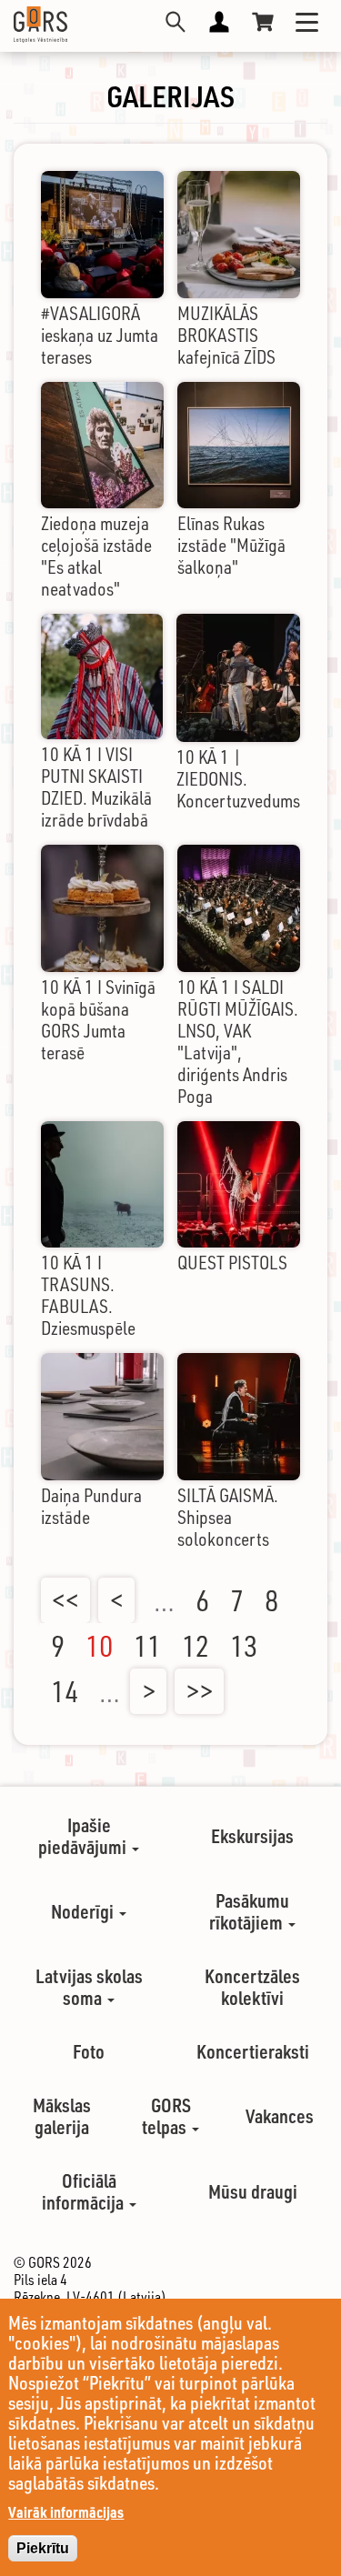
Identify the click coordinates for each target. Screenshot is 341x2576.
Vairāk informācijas (66, 2512)
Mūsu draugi (253, 2191)
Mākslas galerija (62, 2116)
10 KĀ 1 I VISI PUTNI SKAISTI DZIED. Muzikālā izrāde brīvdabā (96, 787)
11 (147, 1646)
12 (196, 1646)
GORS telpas (166, 2116)
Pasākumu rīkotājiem (249, 1911)
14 (65, 1691)
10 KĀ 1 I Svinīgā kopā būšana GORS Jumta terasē (98, 1020)
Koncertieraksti (253, 2051)
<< (65, 1600)
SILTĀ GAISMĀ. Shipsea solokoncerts (228, 1517)
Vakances (280, 2116)
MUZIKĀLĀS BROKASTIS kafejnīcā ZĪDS (226, 335)
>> (199, 1691)
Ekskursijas (252, 1836)
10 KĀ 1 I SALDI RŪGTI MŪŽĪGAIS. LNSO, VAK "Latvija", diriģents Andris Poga (238, 1042)
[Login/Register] (219, 22)
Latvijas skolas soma (89, 1987)
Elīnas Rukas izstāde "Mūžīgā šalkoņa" (231, 545)
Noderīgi (84, 1911)
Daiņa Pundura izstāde (91, 1506)
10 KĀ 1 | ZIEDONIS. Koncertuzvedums (238, 779)
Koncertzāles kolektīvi (252, 1987)
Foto (89, 2051)
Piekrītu (43, 2548)
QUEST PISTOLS (232, 1263)
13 (244, 1646)
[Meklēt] (176, 22)
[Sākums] (40, 25)
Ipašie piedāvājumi (84, 1836)
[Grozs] (263, 22)
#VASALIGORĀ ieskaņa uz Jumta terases (100, 335)
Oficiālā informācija (85, 2191)
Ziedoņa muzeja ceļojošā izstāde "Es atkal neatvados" (96, 556)
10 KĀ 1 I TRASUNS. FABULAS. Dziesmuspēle (88, 1295)
